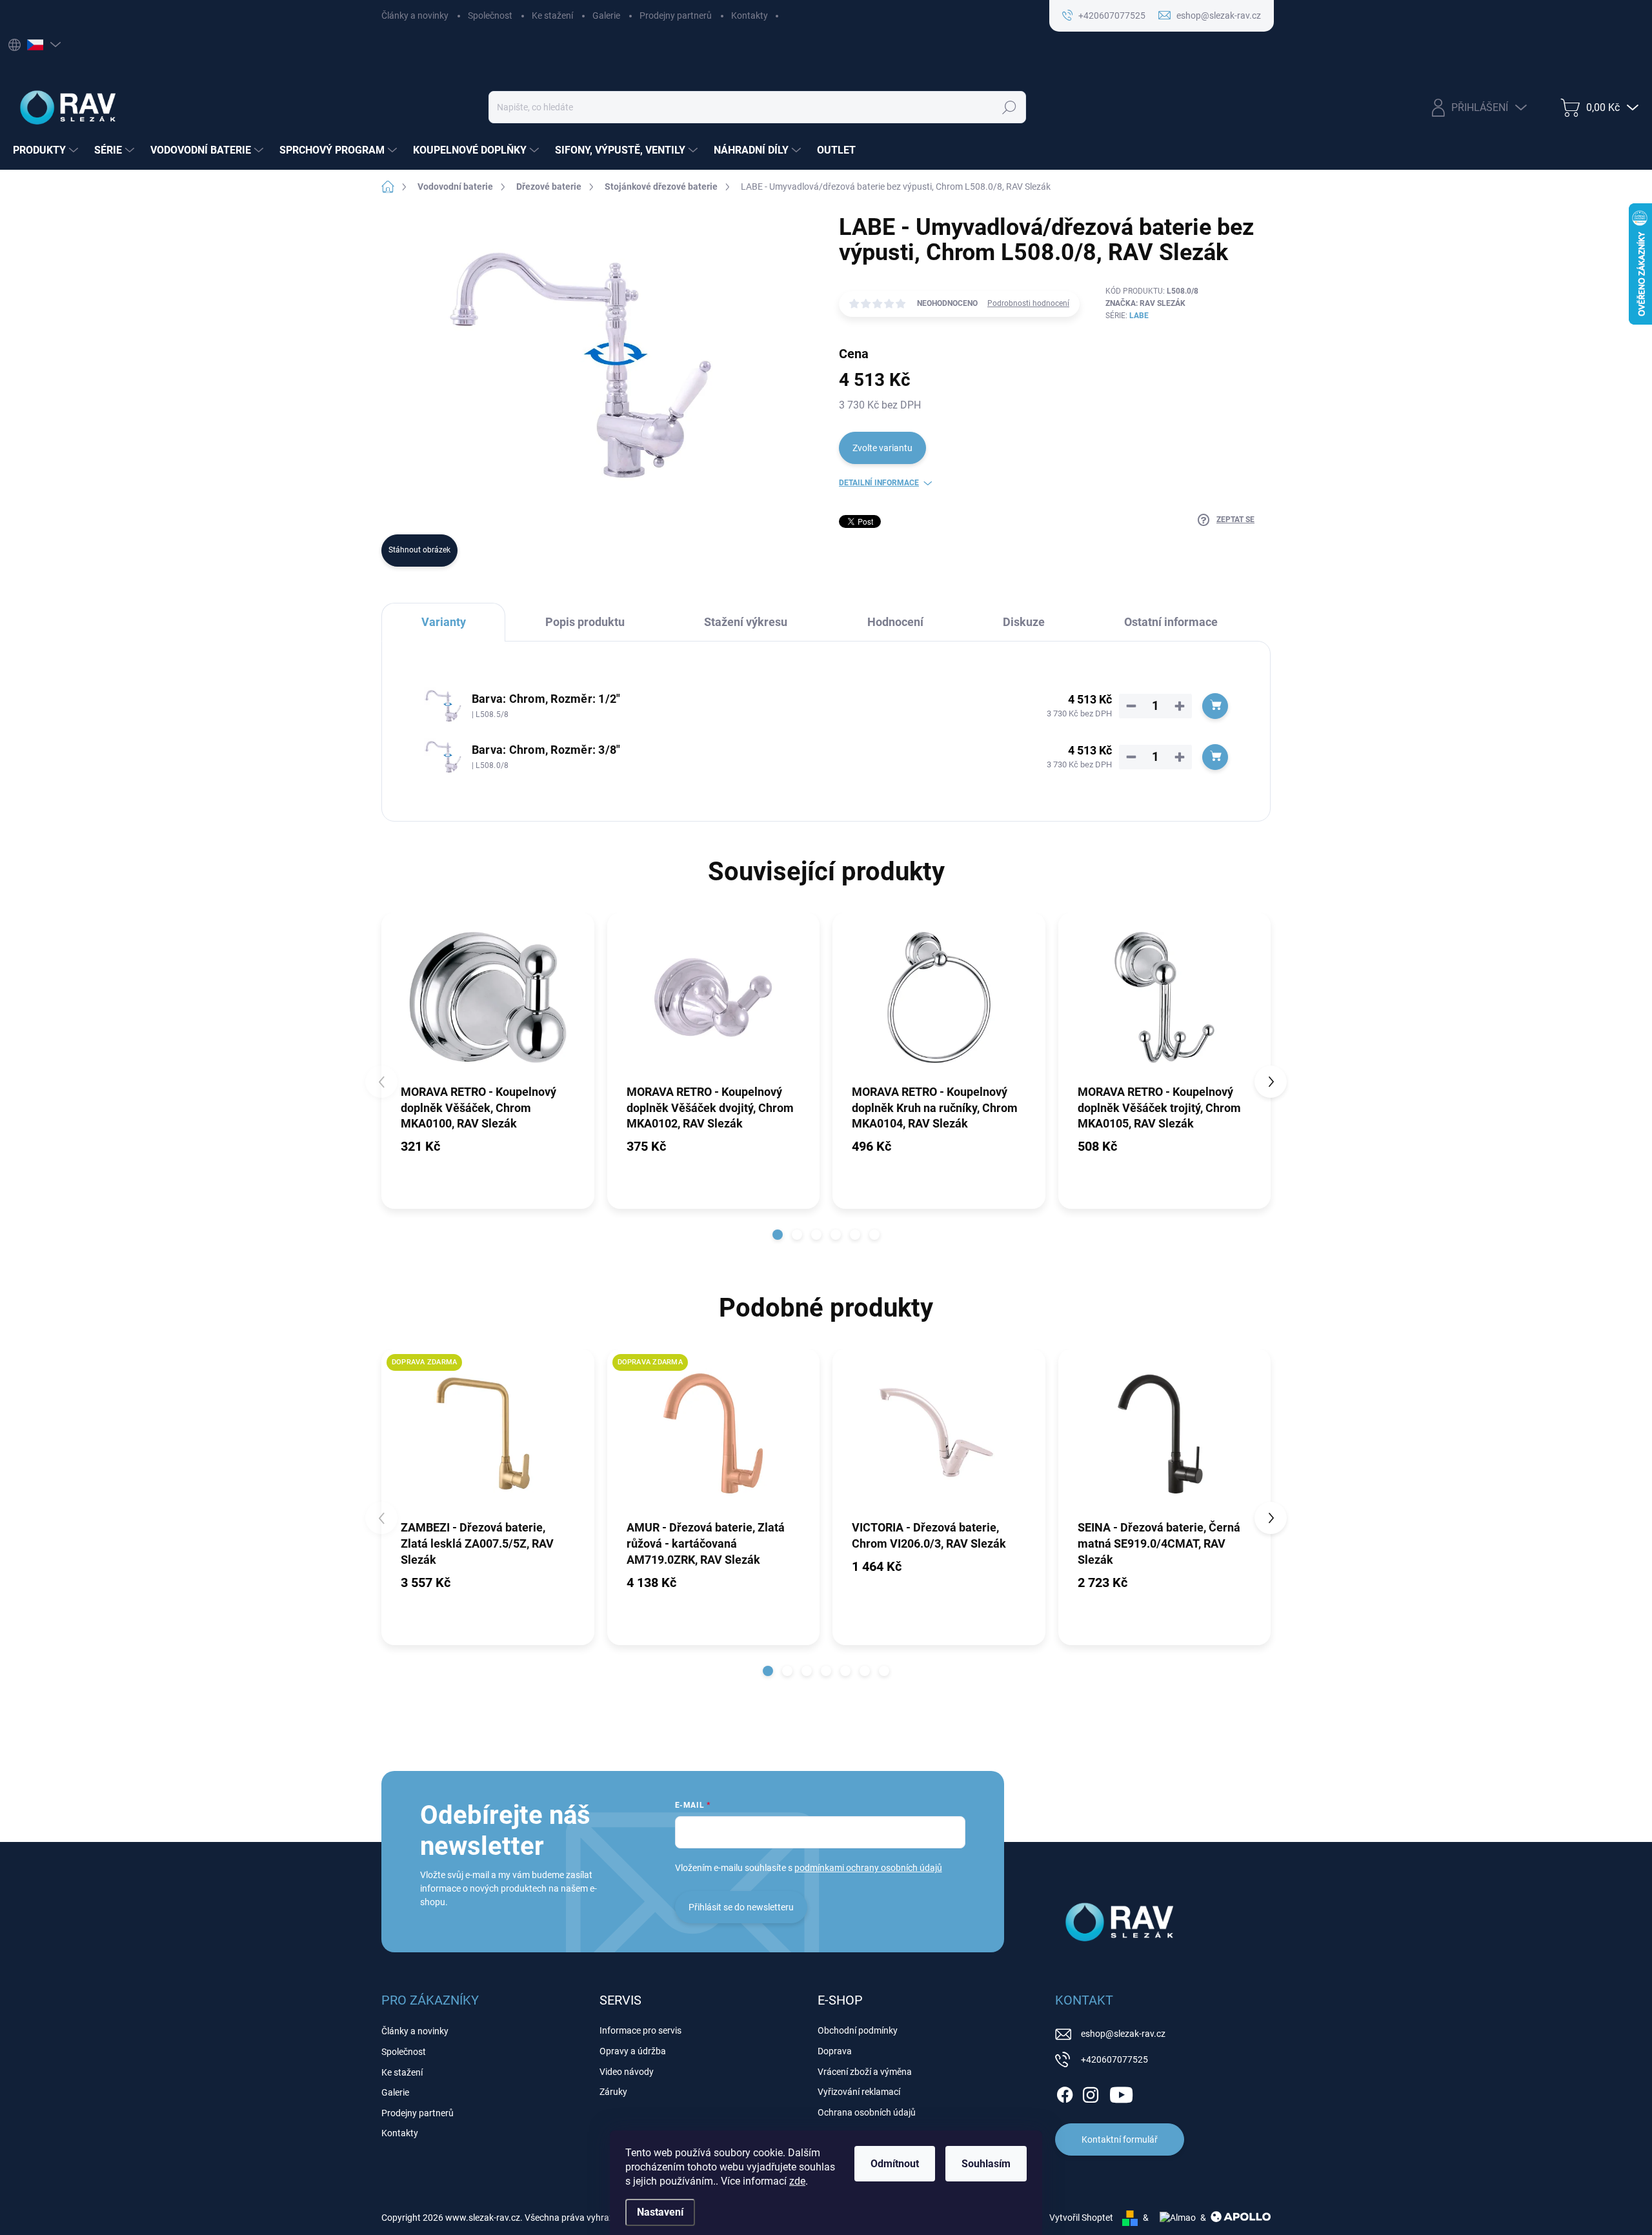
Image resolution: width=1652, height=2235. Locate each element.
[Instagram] (1091, 2092)
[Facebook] (1065, 2092)
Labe (1139, 316)
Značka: (1145, 303)
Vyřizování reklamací (859, 2092)
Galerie (606, 15)
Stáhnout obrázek (419, 550)
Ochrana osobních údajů (867, 2112)
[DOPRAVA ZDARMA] (488, 1434)
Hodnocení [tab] (895, 622)
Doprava (835, 2051)
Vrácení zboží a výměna (865, 2072)
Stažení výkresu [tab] (746, 622)
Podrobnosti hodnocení (1028, 303)
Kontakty (750, 15)
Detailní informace (879, 483)
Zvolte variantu (882, 448)
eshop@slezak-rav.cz (1123, 2034)
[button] (778, 1235)
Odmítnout (895, 2164)
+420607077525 (1114, 2059)
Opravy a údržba (633, 2051)
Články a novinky (415, 15)
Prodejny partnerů (676, 15)
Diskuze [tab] (1024, 622)
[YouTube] (1121, 2092)
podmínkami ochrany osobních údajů (868, 1868)
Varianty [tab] (444, 622)
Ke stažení (552, 15)
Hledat (1009, 107)
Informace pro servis (640, 2030)
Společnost (490, 15)
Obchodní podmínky (858, 2030)
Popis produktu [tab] (585, 622)
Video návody (627, 2072)
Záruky (613, 2092)
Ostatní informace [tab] (1171, 622)
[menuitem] (47, 150)
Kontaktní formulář (1120, 2139)
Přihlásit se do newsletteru (741, 1907)
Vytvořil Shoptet (1081, 2218)
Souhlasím (986, 2164)
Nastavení (660, 2212)
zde (797, 2181)
